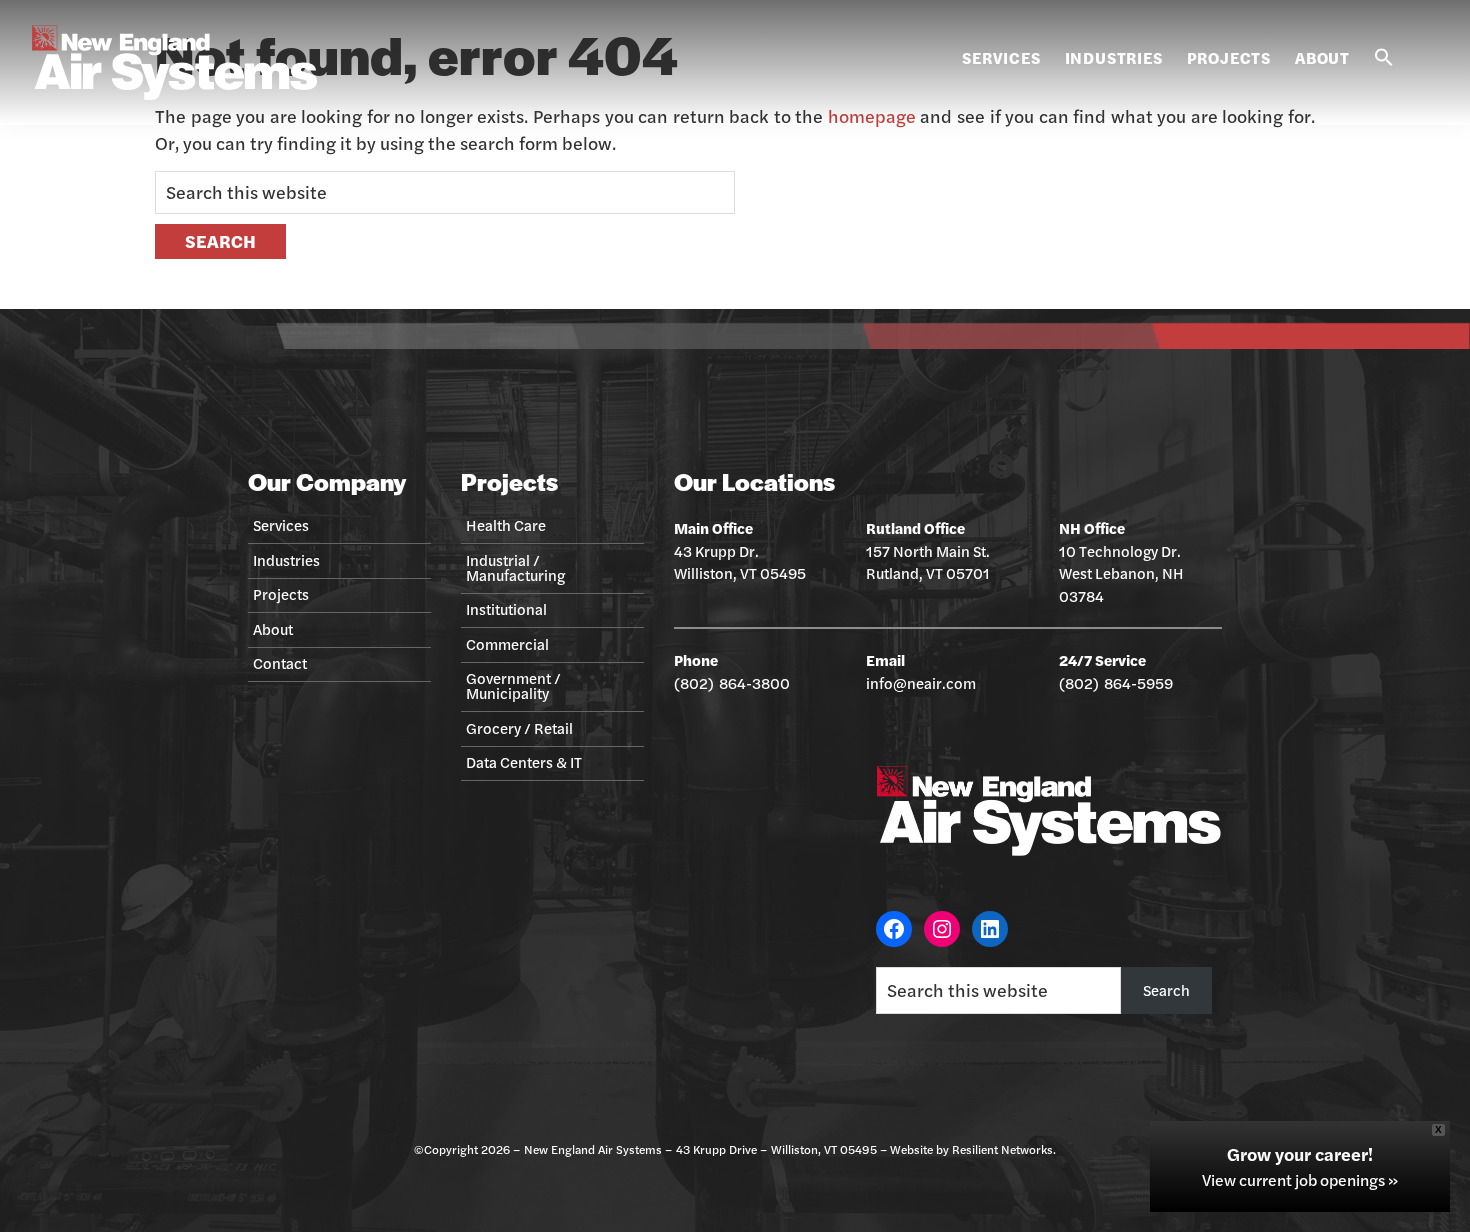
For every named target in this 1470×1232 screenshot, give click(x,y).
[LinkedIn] (990, 929)
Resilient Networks (1002, 1149)
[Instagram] (942, 929)
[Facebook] (894, 929)
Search (1166, 989)
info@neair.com (921, 682)
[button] (1384, 58)
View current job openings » (1300, 1180)
